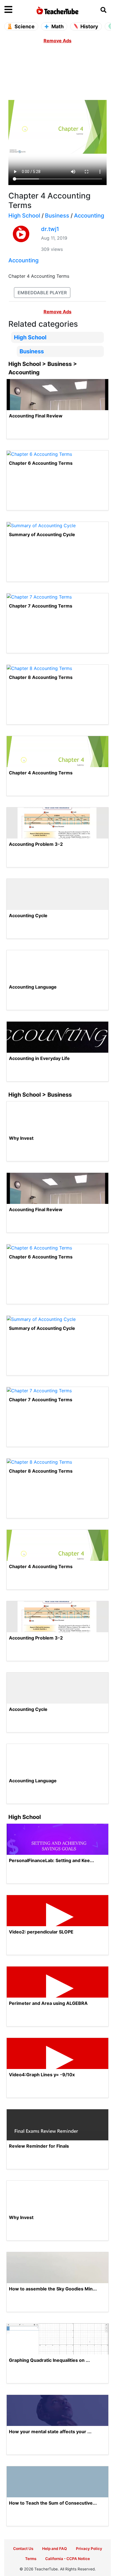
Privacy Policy (89, 2549)
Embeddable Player (42, 293)
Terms (31, 2559)
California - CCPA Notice (68, 2559)
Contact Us (23, 2549)
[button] (18, 10)
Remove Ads (57, 41)
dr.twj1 (50, 229)
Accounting (89, 216)
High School (24, 216)
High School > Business (40, 1095)
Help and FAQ (55, 2549)
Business (57, 216)
